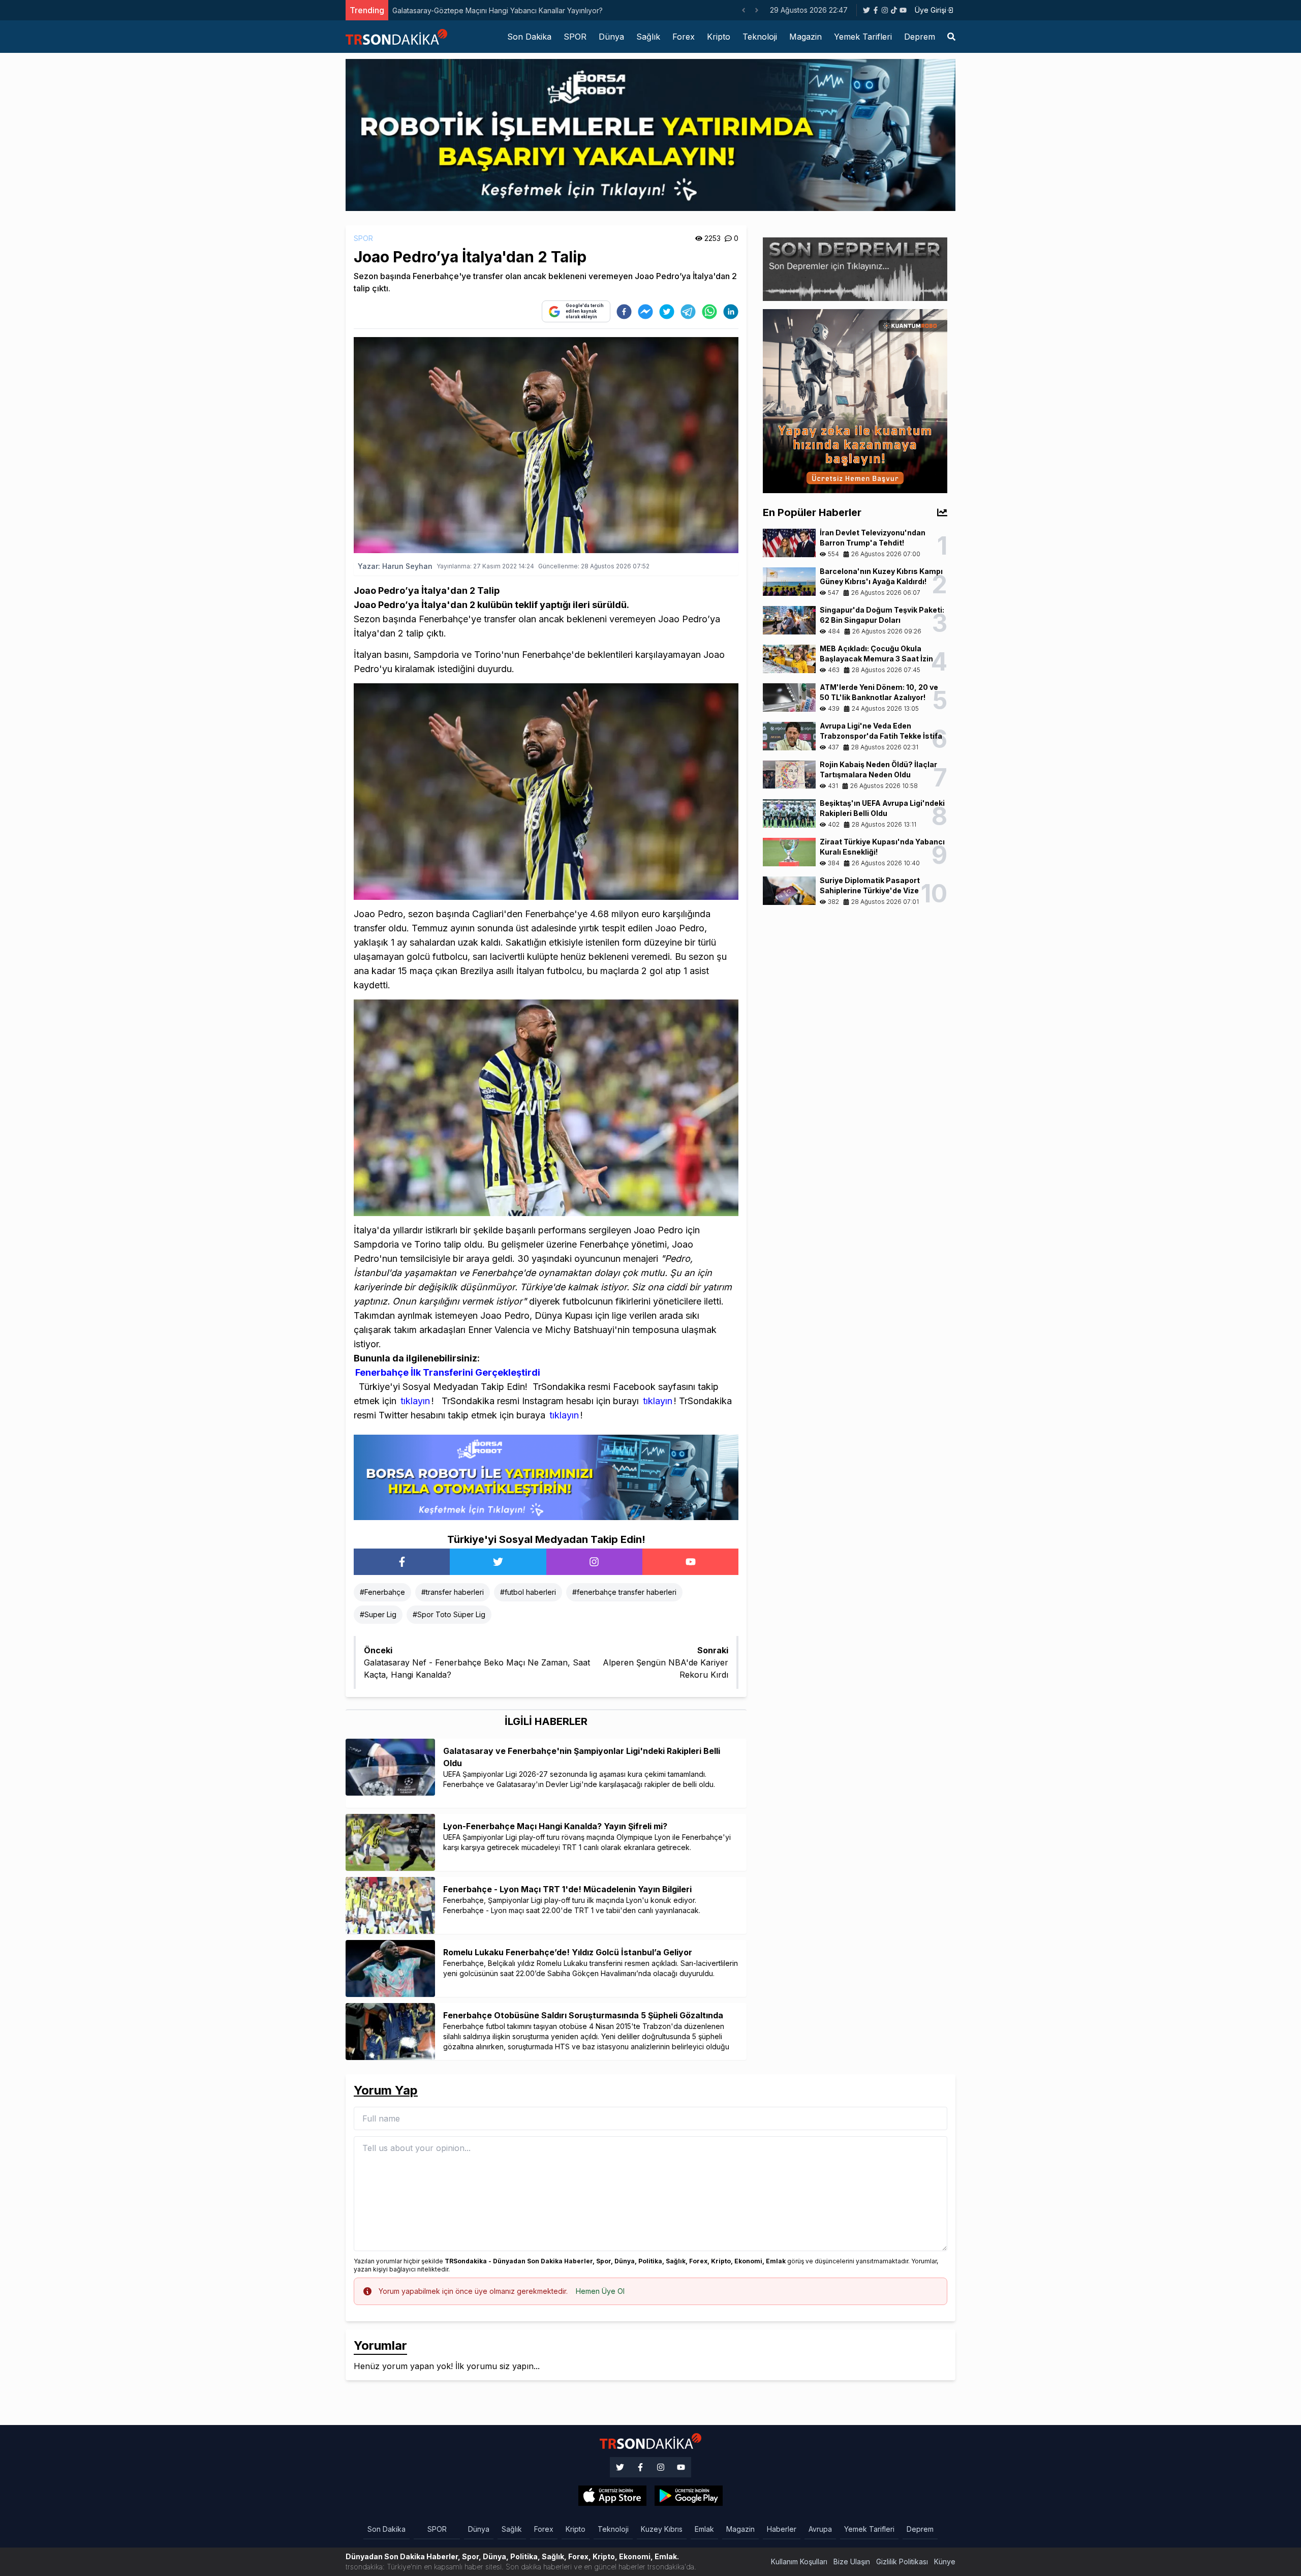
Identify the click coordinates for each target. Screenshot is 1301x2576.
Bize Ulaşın (852, 2562)
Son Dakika (529, 37)
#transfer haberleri (453, 1592)
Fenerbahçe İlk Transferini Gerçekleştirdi (448, 1372)
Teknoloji (760, 37)
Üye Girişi (931, 10)
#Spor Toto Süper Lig (449, 1614)
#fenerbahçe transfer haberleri (624, 1592)
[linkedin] (731, 312)
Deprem (920, 37)
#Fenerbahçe (382, 1592)
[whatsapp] (709, 312)
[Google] (612, 2496)
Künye (945, 2562)
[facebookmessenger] (645, 312)
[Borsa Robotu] (546, 1476)
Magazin (806, 37)
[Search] (951, 37)
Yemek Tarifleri (863, 37)
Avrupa (820, 2529)
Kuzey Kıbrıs (662, 2529)
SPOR (575, 37)
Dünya (611, 37)
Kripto (719, 37)
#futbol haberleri (528, 1592)
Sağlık (648, 37)
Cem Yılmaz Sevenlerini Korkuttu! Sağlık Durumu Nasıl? (483, 10)
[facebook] (624, 312)
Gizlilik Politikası (902, 2562)
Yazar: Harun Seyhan (395, 566)
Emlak (704, 2529)
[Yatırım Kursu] (855, 400)
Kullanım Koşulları (799, 2562)
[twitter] (667, 312)
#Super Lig (378, 1614)
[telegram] (688, 312)
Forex (684, 37)
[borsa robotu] (650, 134)
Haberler (782, 2529)
